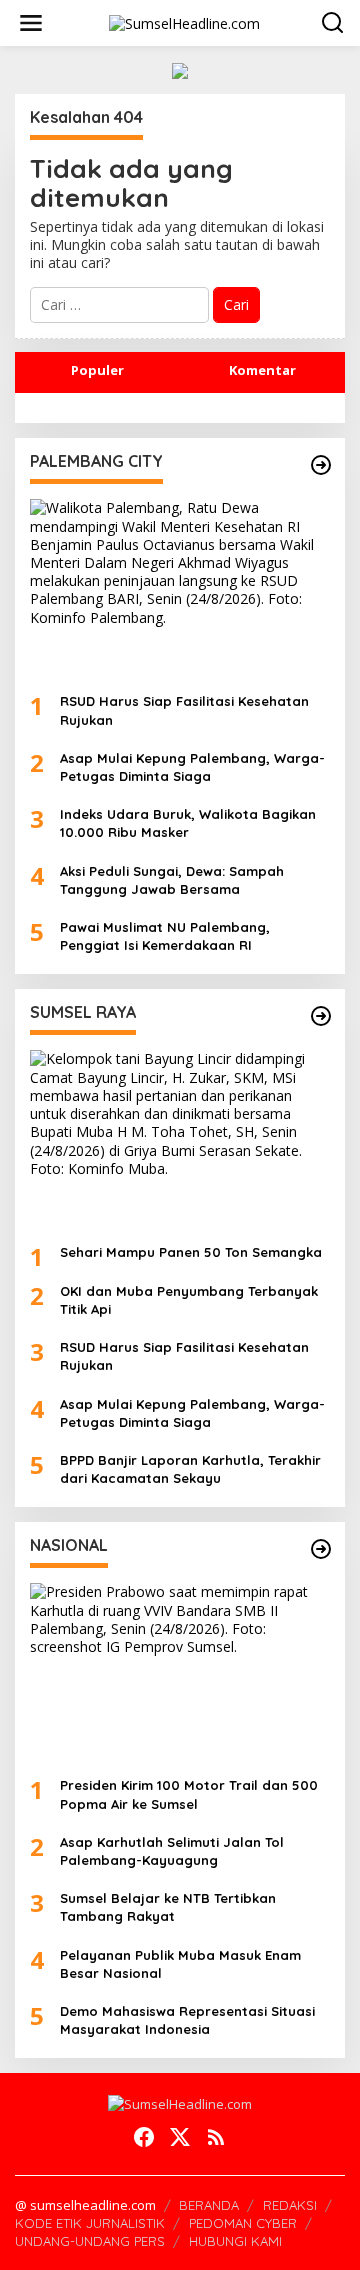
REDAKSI (290, 2205)
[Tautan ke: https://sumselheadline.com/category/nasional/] (321, 1549)
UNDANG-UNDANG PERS (90, 2241)
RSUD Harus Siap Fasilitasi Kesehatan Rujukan (184, 710)
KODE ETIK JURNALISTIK (90, 2223)
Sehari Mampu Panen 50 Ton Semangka (191, 1252)
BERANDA (209, 2205)
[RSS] (216, 2137)
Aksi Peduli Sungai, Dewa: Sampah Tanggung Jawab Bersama (172, 880)
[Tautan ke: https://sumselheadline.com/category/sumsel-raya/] (321, 1016)
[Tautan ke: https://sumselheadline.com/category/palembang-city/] (321, 465)
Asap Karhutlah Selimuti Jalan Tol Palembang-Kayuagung (172, 1851)
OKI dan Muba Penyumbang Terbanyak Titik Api (189, 1300)
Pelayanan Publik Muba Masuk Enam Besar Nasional (180, 1964)
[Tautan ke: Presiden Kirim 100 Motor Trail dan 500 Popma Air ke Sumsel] (180, 1672)
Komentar (262, 370)
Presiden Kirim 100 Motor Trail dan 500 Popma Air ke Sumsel (189, 1794)
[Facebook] (144, 2137)
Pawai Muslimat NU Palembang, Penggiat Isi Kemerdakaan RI (165, 936)
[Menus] (31, 23)
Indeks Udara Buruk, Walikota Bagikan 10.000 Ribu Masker (188, 823)
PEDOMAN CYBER (243, 2223)
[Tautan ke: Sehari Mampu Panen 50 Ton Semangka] (180, 1139)
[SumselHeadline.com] (184, 21)
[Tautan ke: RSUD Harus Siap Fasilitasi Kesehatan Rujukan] (180, 588)
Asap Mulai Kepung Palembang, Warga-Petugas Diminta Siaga (192, 767)
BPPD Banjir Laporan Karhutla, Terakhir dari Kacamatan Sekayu (190, 1469)
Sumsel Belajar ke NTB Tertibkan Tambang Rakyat (168, 1907)
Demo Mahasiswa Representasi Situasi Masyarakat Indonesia (187, 2020)
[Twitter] (180, 2137)
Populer (97, 370)
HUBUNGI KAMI (235, 2241)
